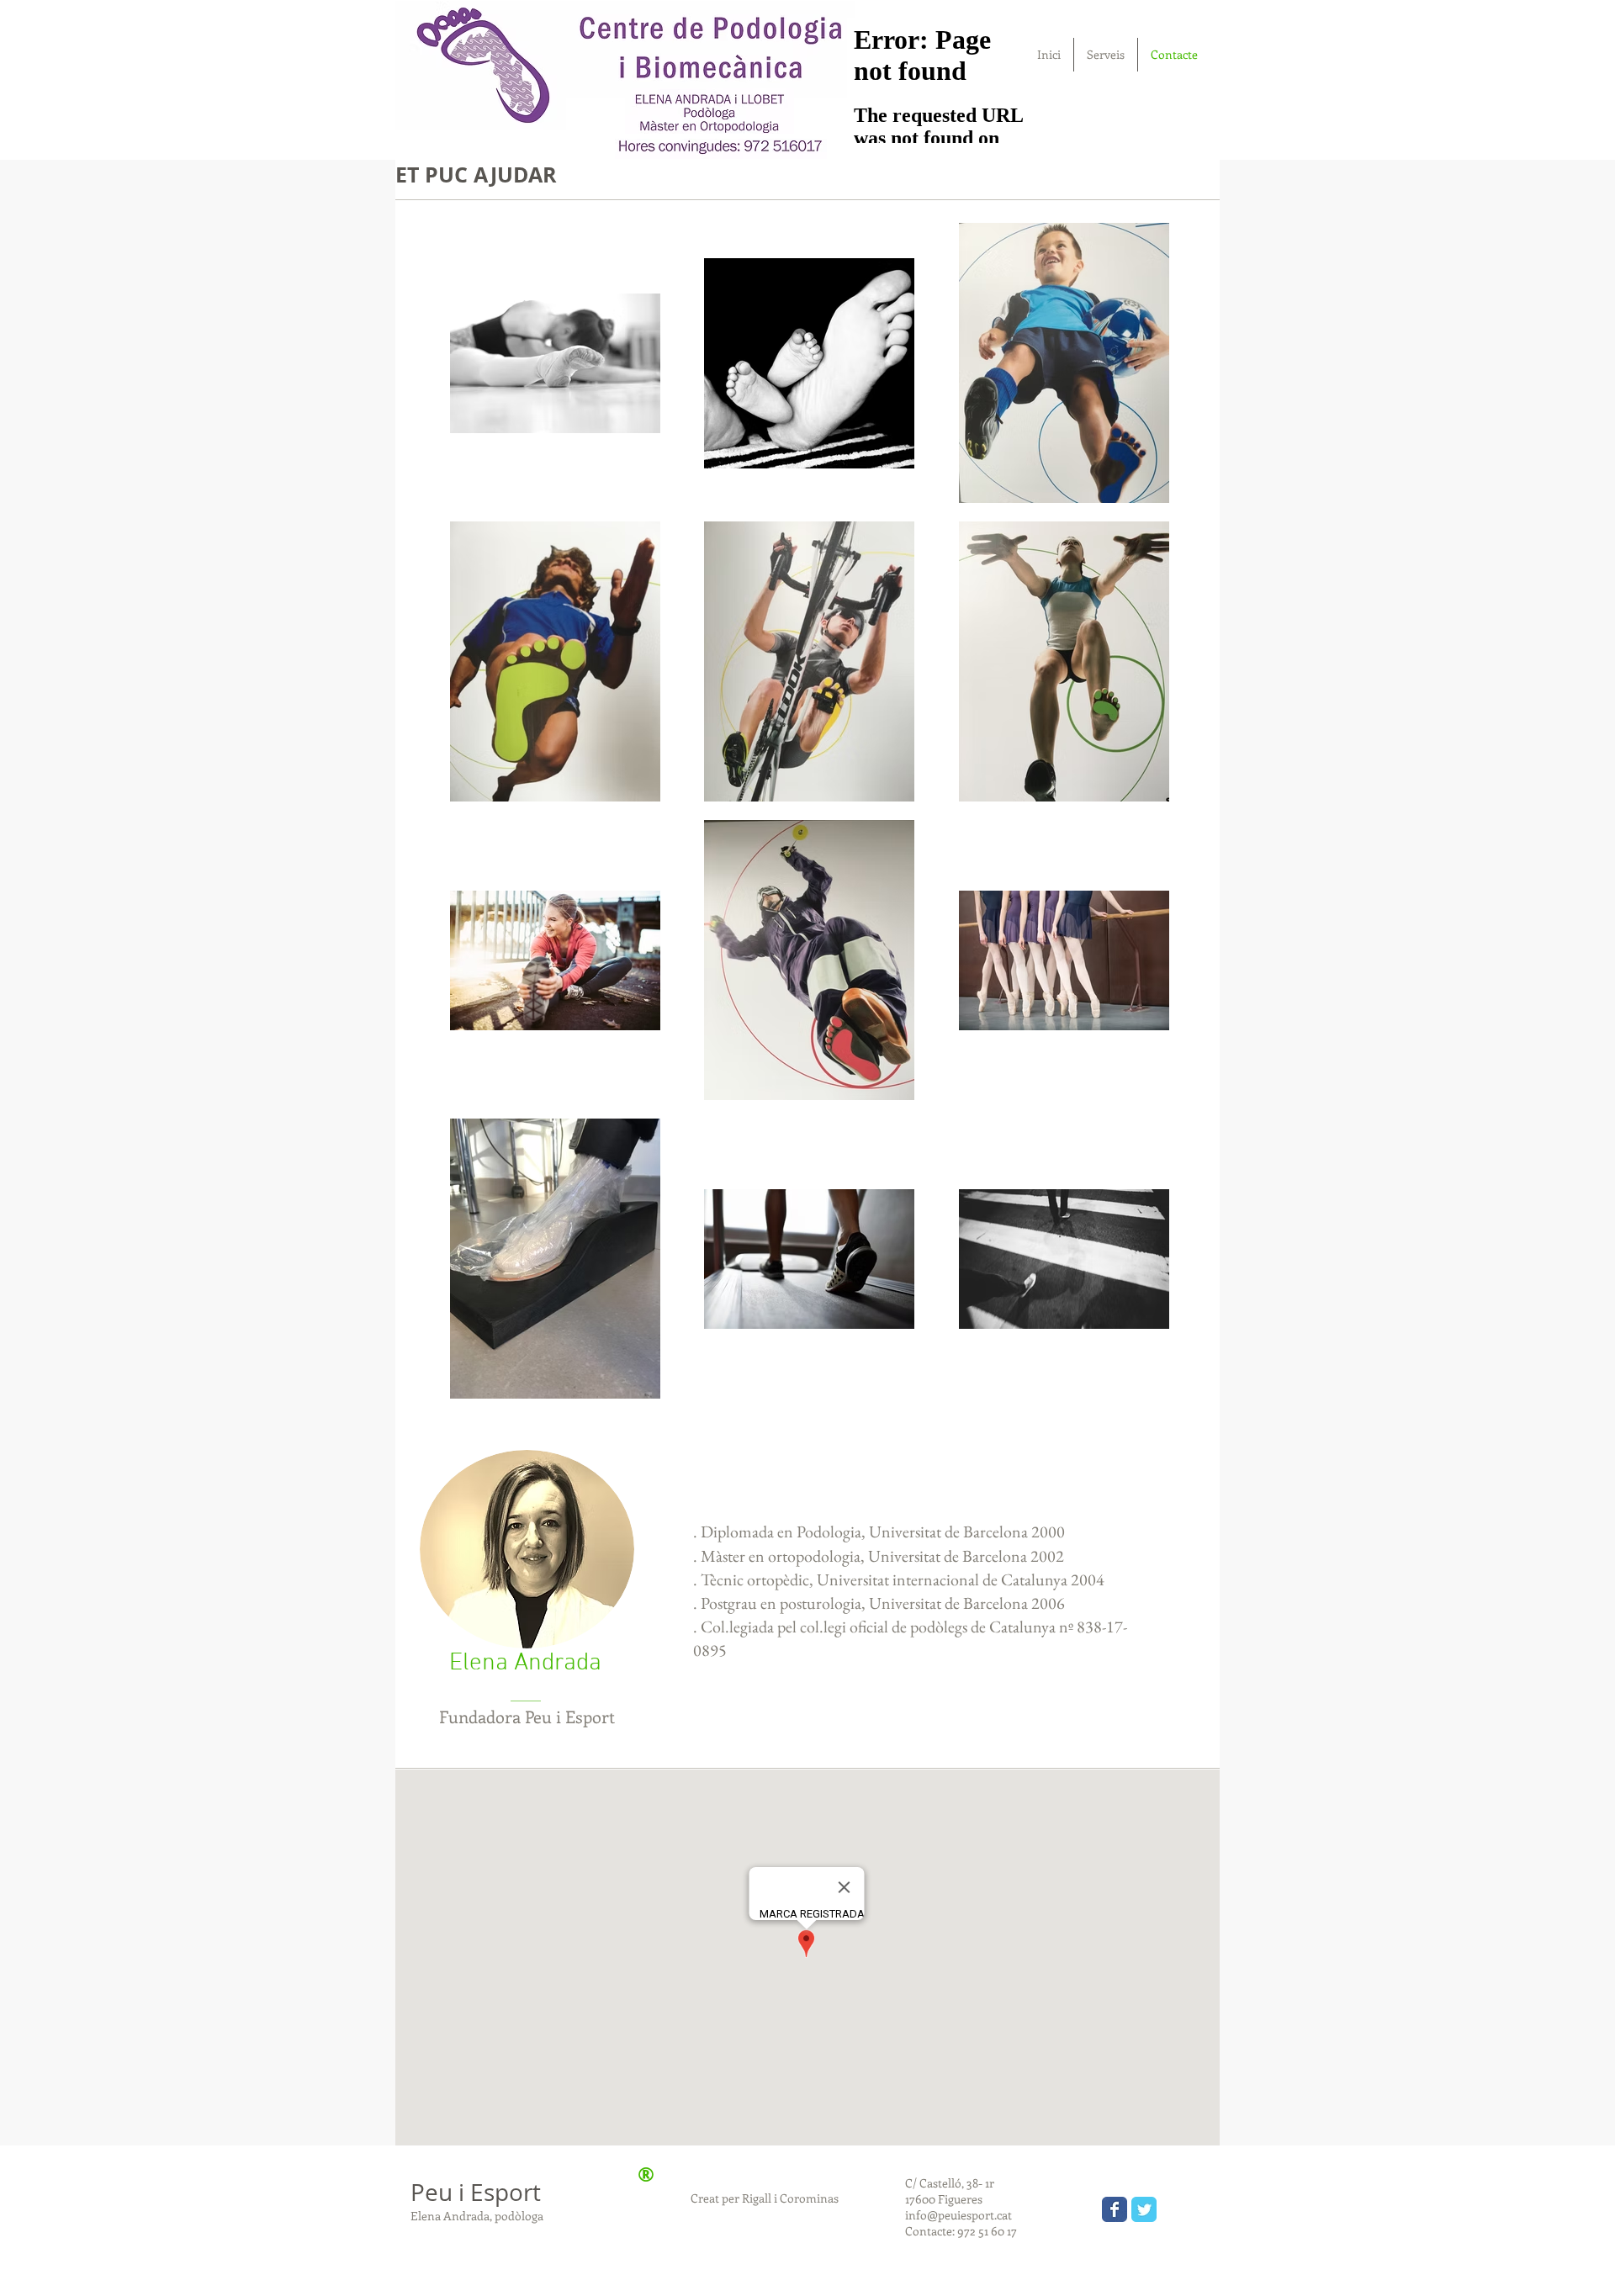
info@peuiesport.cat (958, 2215)
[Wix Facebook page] (1115, 2209)
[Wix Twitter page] (1144, 2209)
